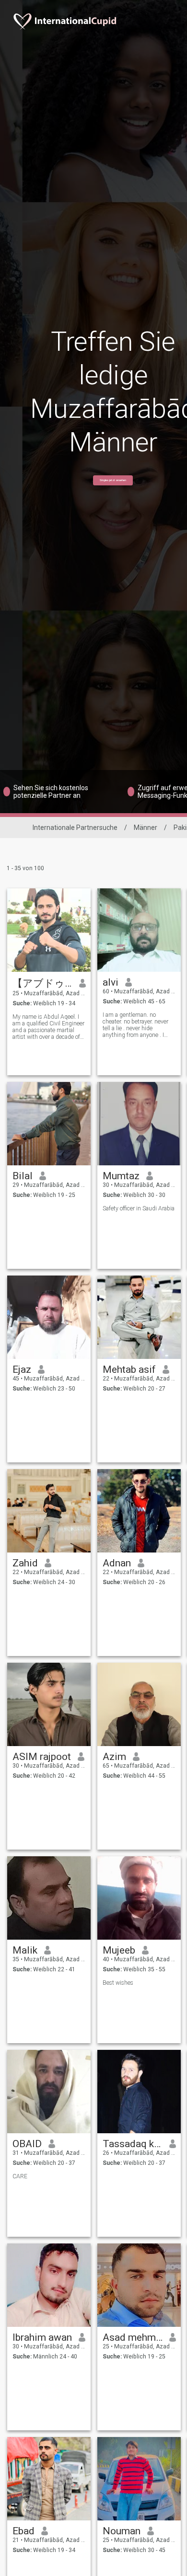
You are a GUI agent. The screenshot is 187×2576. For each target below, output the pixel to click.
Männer (146, 828)
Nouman (122, 2531)
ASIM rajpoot (42, 1757)
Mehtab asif (129, 1369)
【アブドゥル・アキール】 (42, 983)
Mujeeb (119, 1950)
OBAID (27, 2144)
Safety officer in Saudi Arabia (139, 1208)
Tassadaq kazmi (133, 2144)
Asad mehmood (133, 2337)
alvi (111, 982)
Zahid (25, 1563)
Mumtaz (121, 1176)
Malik (25, 1950)
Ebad (23, 2531)
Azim (114, 1757)
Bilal (23, 1176)
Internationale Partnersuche (75, 828)
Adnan (117, 1563)
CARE (20, 2176)
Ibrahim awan (42, 2337)
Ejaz (22, 1369)
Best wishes (118, 1983)
